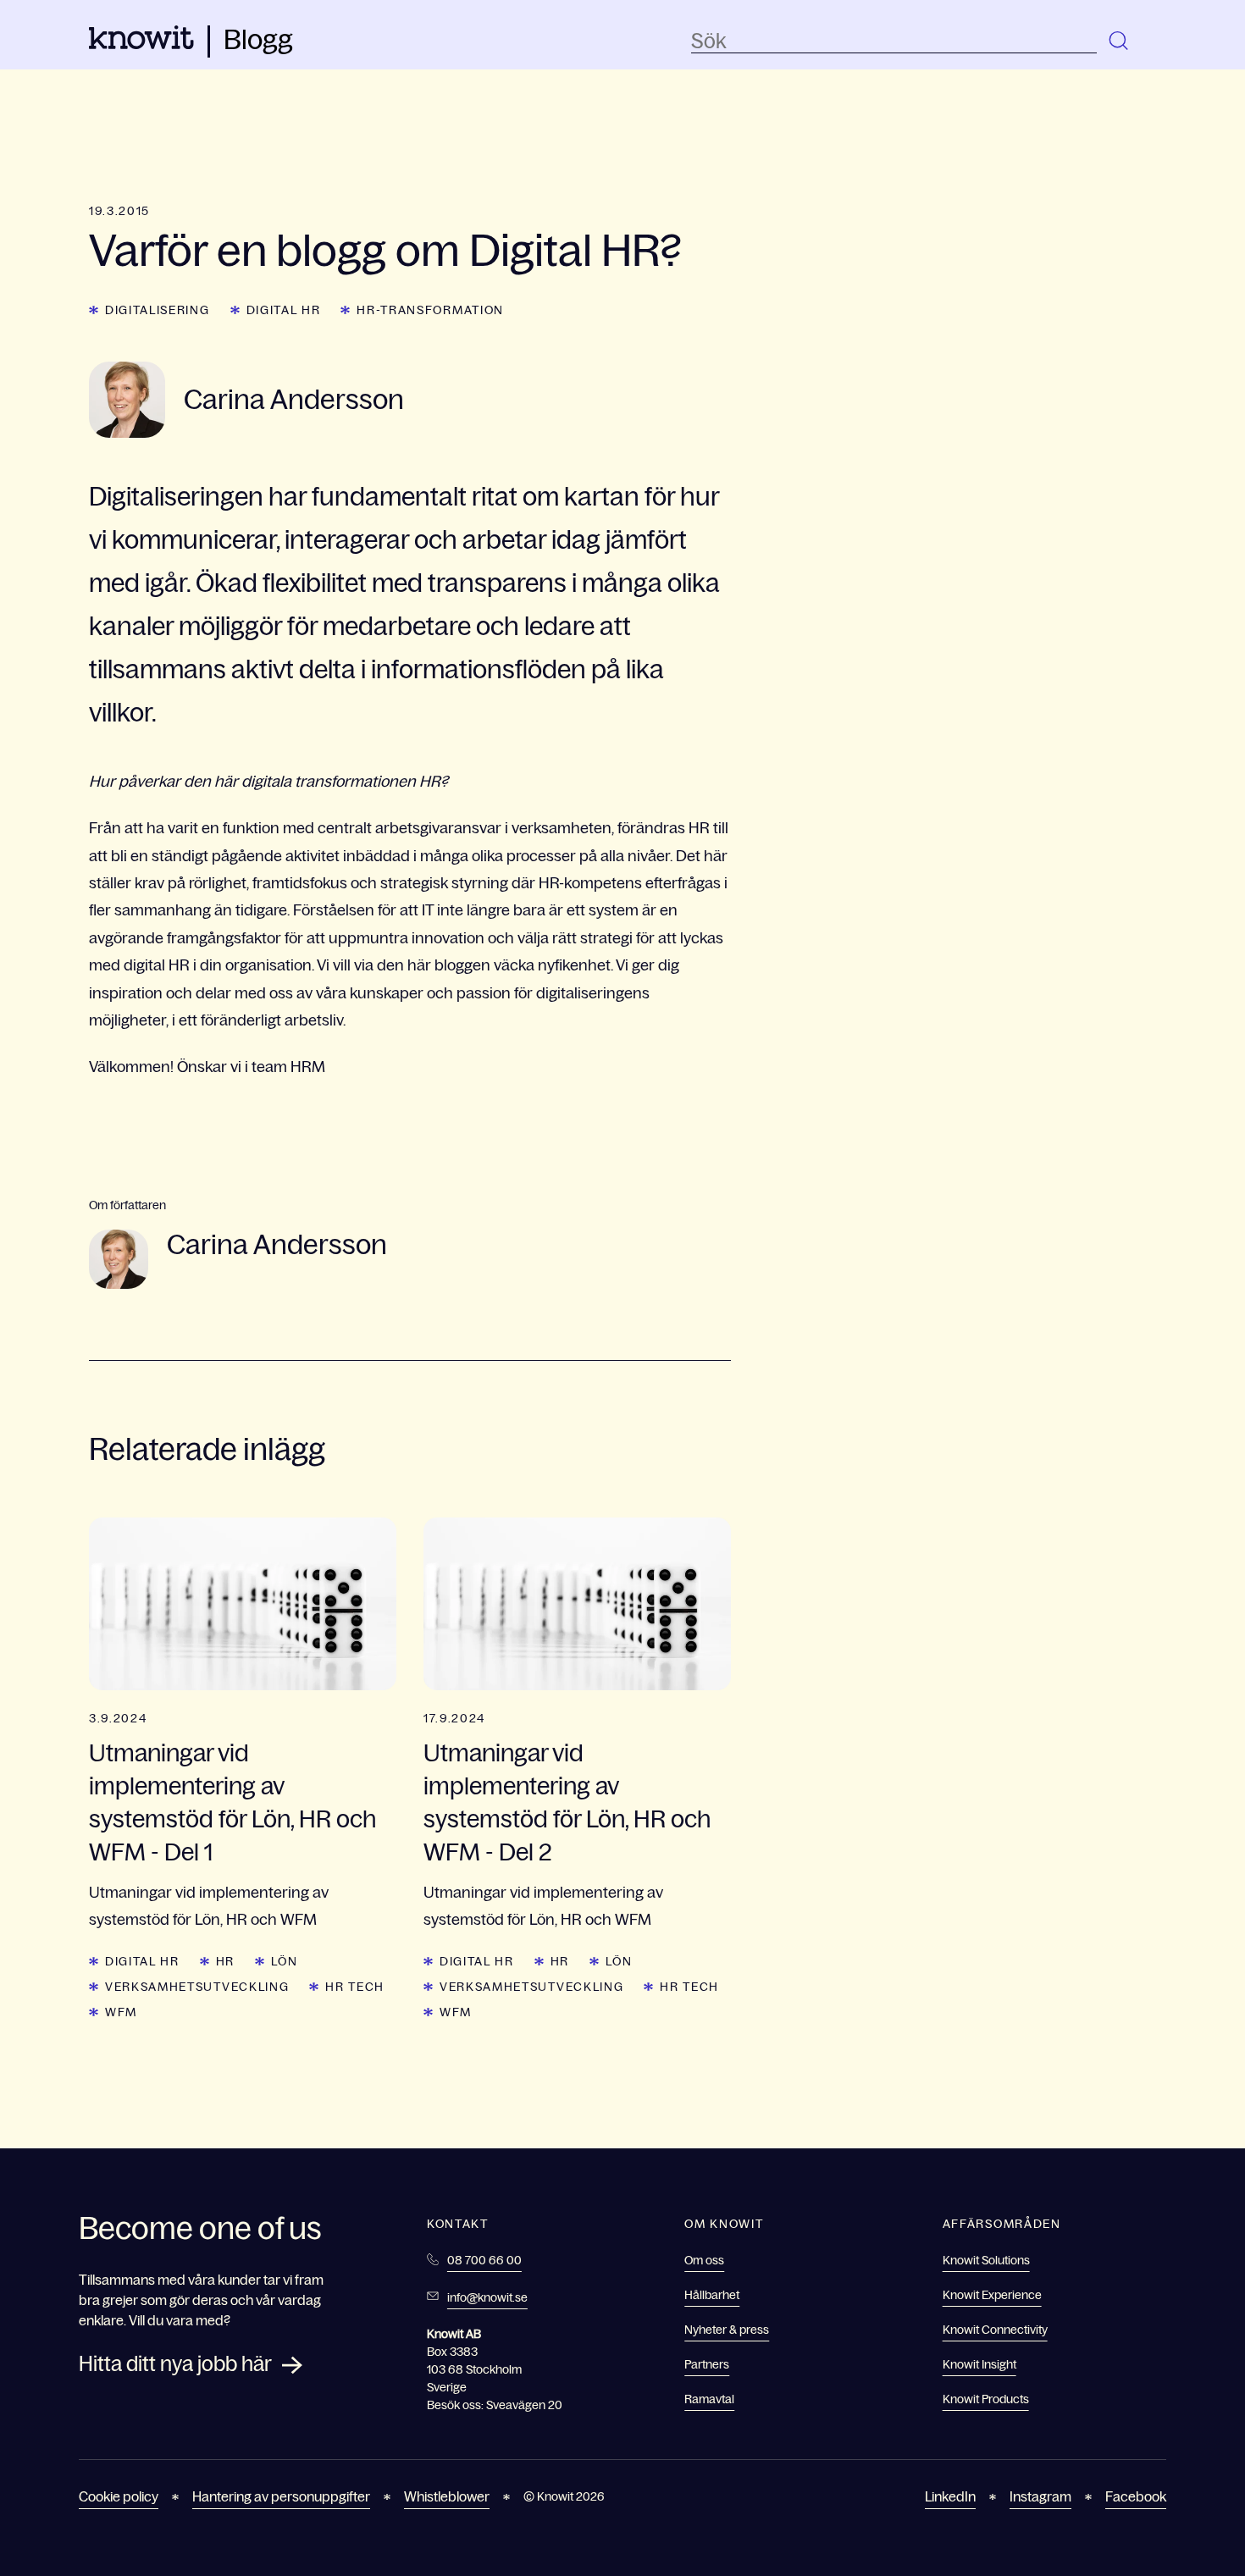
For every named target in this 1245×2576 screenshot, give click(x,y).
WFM (121, 2012)
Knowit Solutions (986, 2260)
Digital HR (284, 310)
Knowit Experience (992, 2295)
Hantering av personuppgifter (281, 2496)
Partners (707, 2364)
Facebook (1136, 2496)
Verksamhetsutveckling (197, 1987)
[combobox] (894, 41)
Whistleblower (447, 2496)
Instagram (1040, 2496)
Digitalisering (158, 310)
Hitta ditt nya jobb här (175, 2364)
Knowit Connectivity (995, 2330)
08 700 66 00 (484, 2260)
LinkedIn (950, 2496)
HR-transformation (430, 310)
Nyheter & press (727, 2330)
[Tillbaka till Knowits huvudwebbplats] (141, 44)
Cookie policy (119, 2496)
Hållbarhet (712, 2295)
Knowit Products (986, 2399)
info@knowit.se (487, 2297)
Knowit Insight (979, 2364)
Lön (284, 1961)
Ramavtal (709, 2399)
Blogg (258, 40)
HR (225, 1961)
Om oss (704, 2260)
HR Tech (355, 1987)
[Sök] (1120, 41)
